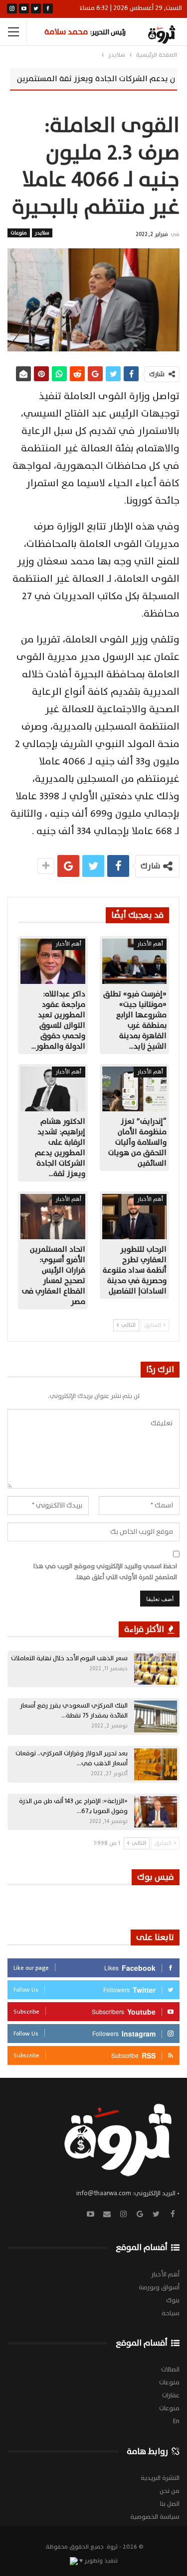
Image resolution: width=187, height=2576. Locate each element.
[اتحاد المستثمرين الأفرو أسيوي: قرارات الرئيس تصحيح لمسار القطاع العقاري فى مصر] (53, 1217)
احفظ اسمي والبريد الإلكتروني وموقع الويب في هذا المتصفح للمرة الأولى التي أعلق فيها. (105, 1572)
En (176, 2421)
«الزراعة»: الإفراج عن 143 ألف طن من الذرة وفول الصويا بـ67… (73, 1806)
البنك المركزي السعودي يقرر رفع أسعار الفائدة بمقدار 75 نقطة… (74, 1711)
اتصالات (170, 2369)
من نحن (170, 2491)
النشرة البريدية (160, 2478)
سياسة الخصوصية (155, 2517)
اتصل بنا (170, 2504)
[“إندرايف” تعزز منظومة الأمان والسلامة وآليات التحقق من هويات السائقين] (135, 1089)
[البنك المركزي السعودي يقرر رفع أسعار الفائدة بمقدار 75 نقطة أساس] (156, 1717)
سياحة (171, 2313)
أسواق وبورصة (159, 2287)
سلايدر (42, 233)
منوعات (19, 233)
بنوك (173, 2300)
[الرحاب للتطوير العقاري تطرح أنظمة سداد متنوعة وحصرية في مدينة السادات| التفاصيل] (135, 1217)
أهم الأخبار (150, 944)
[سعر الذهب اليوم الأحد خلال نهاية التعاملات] (156, 1669)
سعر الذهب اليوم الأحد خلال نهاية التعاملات (69, 1658)
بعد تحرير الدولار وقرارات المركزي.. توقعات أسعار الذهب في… (72, 1758)
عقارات (171, 2395)
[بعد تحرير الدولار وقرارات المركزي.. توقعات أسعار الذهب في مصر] (156, 1764)
